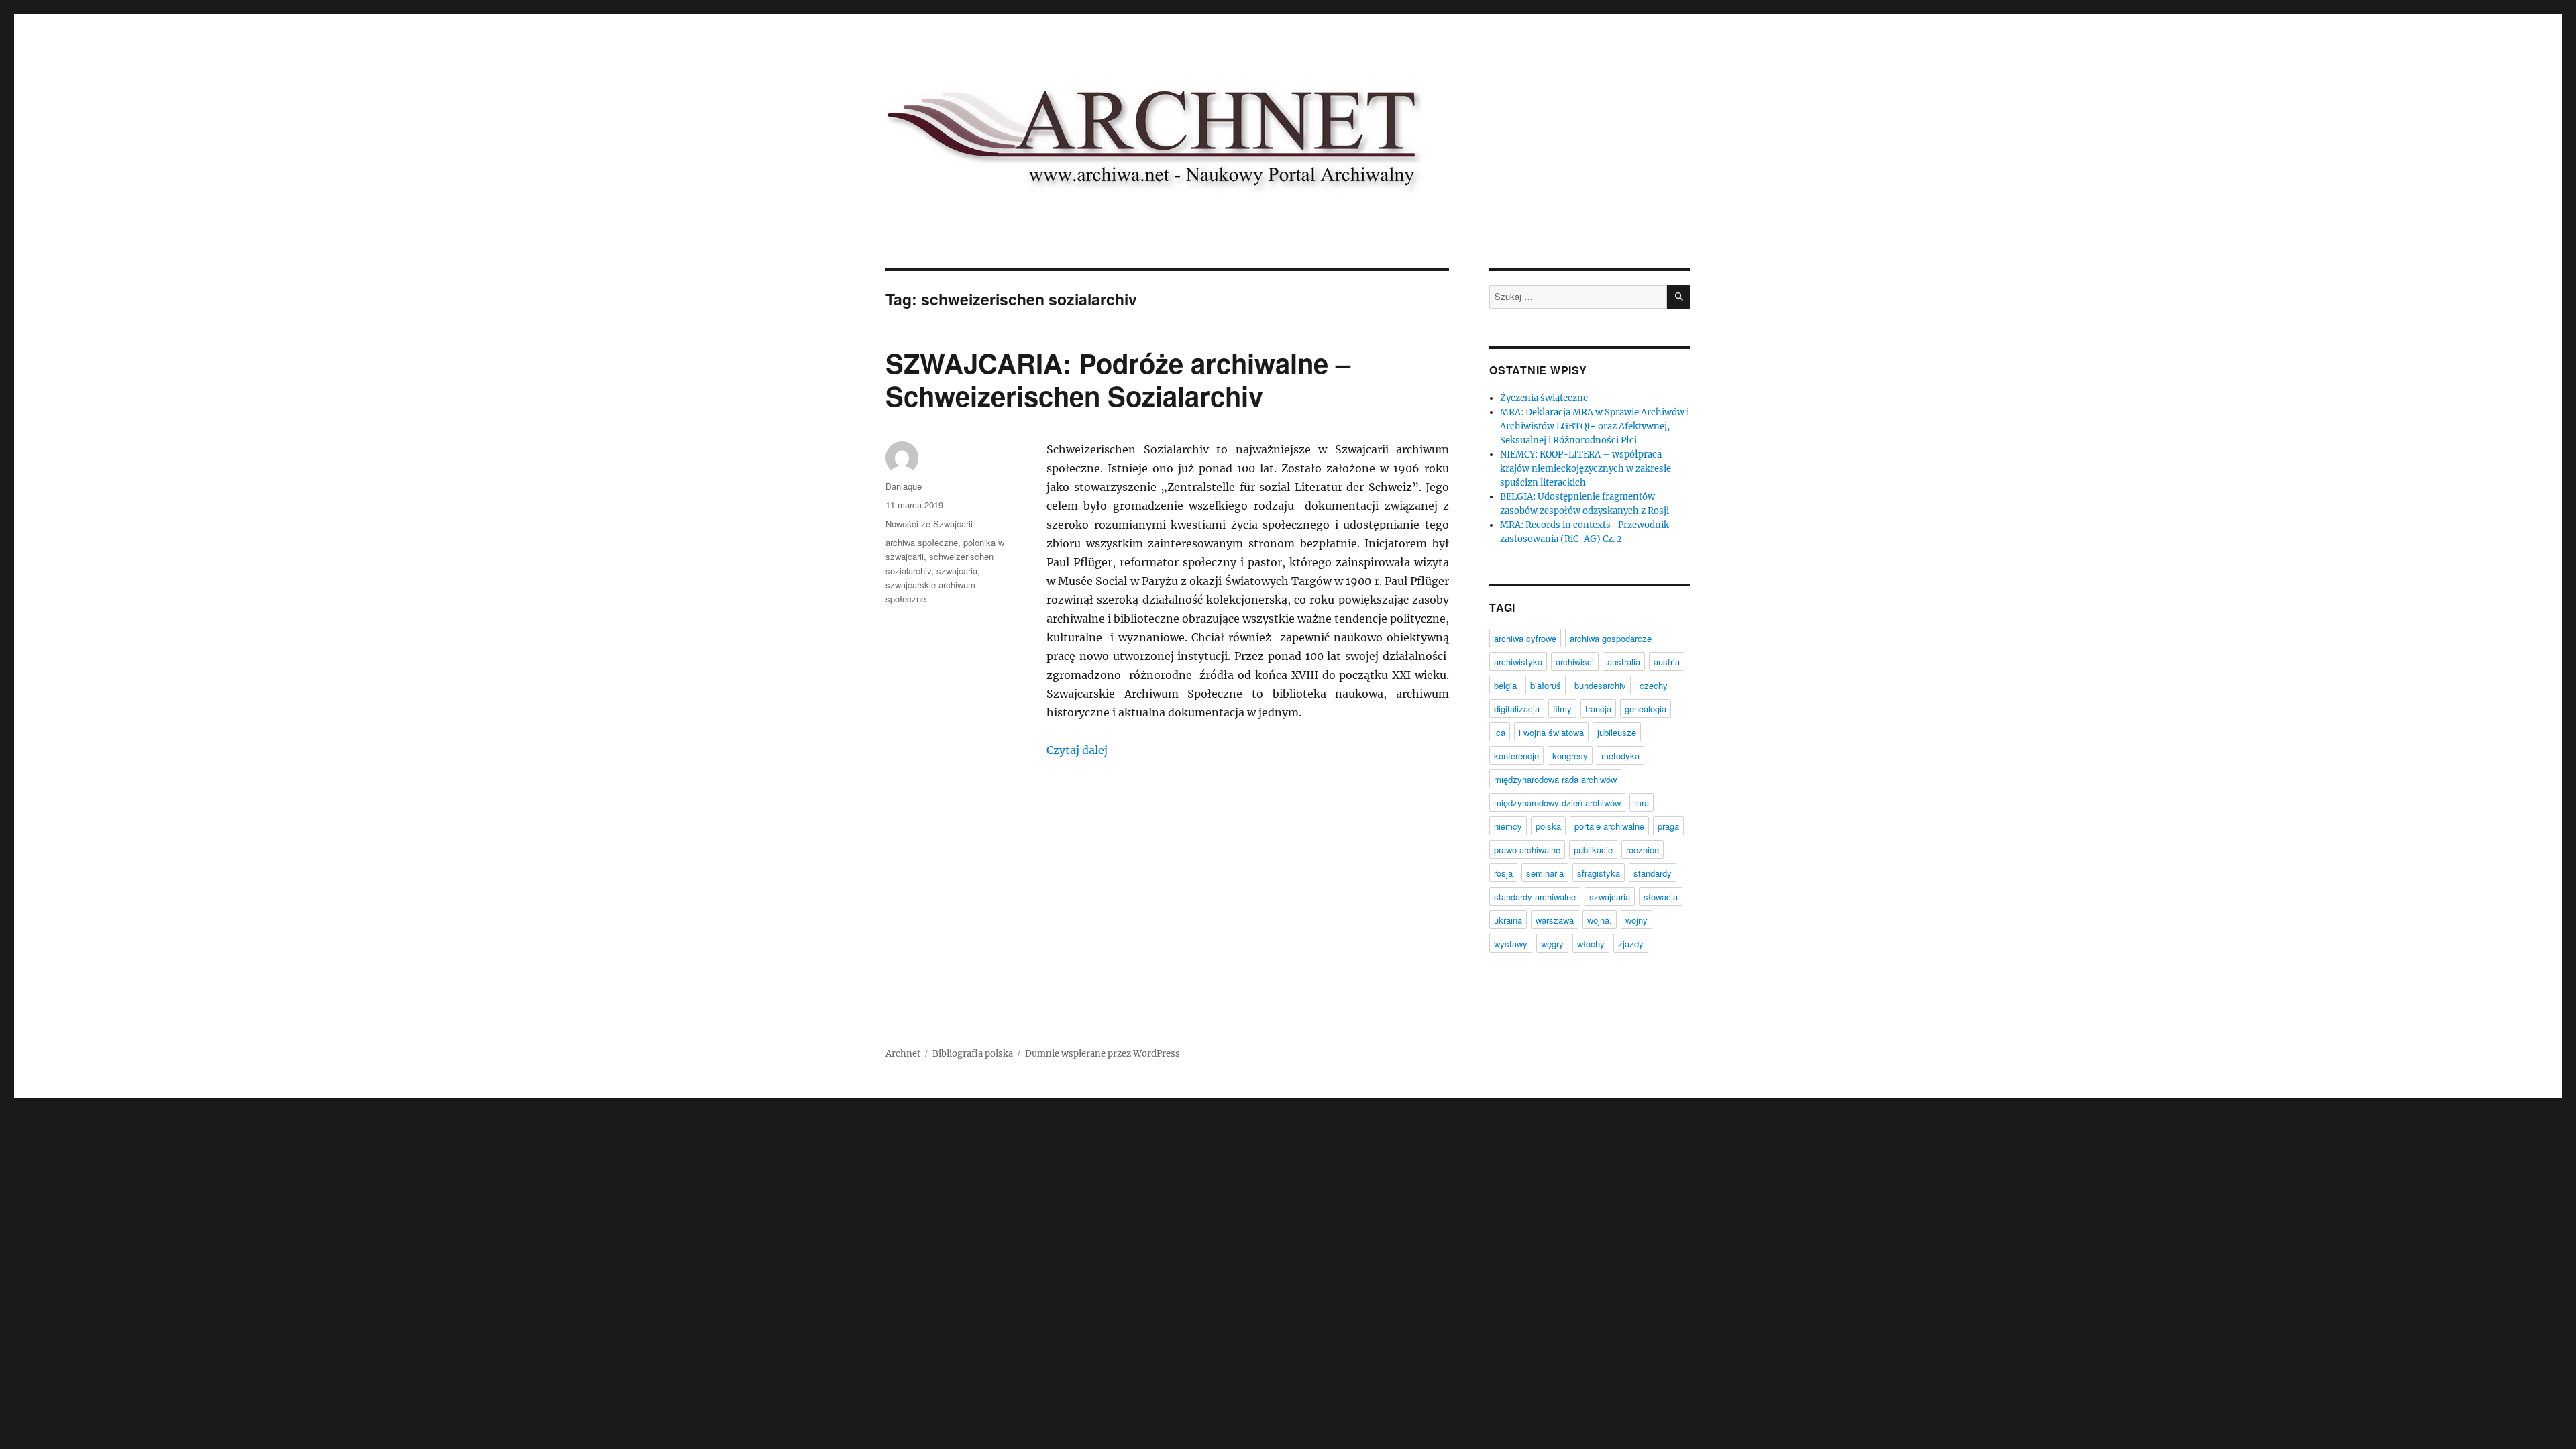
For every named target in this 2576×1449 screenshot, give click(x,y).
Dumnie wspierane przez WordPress (1103, 1054)
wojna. (1600, 920)
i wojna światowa (1551, 732)
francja (1598, 709)
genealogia (1646, 709)
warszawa (1555, 920)
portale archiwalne (1609, 826)
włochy (1591, 944)
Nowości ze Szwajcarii (929, 524)
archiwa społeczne (922, 542)
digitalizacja (1517, 709)
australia (1624, 662)
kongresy (1570, 756)
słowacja (1661, 897)
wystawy (1511, 944)
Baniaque (904, 486)
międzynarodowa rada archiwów (1555, 779)
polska (1548, 826)
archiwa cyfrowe (1525, 638)
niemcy (1508, 826)
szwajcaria (957, 571)
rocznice (1643, 850)
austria (1667, 662)
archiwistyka (1518, 662)
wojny (1636, 920)
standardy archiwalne (1535, 897)
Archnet (903, 1054)
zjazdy (1631, 944)
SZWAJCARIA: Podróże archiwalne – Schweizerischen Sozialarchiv (1118, 379)
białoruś (1546, 685)
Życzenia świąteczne (1544, 398)
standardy (1653, 873)
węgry (1552, 944)
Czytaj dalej (1077, 750)
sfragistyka (1599, 873)
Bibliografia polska (973, 1054)
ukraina (1508, 920)
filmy (1562, 709)
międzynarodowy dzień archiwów (1557, 803)
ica (1500, 732)
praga (1668, 826)
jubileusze (1617, 732)
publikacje (1593, 850)
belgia (1505, 685)
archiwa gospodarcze (1611, 638)
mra (1642, 803)
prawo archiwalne (1527, 850)
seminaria (1545, 873)
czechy (1654, 685)
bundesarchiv (1600, 685)
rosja (1503, 873)
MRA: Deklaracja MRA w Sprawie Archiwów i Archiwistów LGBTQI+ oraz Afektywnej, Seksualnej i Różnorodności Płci (1595, 426)
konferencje (1516, 756)
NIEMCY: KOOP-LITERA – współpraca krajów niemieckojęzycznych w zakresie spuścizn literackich (1586, 469)
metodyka (1620, 756)
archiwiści (1575, 662)
